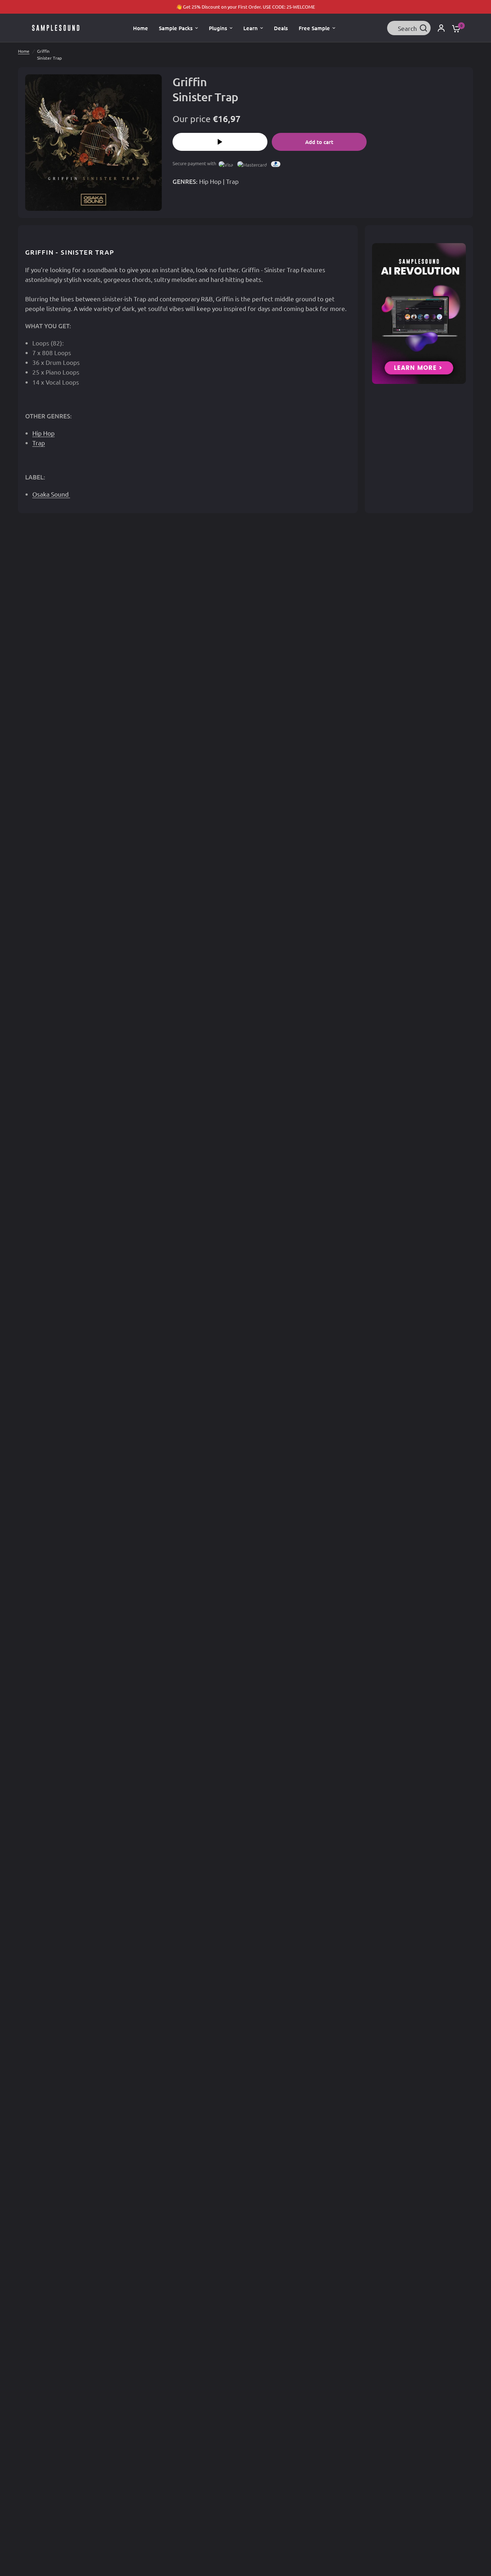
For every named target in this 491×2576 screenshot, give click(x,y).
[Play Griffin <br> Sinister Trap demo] (220, 142)
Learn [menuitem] (251, 28)
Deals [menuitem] (281, 28)
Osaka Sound (51, 494)
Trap (232, 181)
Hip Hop (210, 181)
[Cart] (454, 28)
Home (24, 51)
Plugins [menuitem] (218, 28)
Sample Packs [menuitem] (176, 28)
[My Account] (441, 28)
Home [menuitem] (141, 28)
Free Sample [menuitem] (314, 28)
